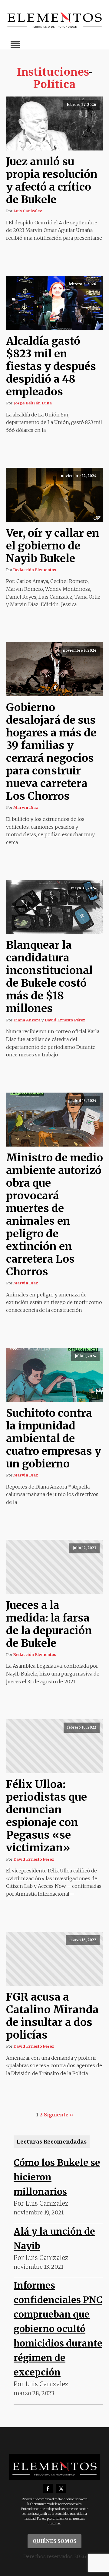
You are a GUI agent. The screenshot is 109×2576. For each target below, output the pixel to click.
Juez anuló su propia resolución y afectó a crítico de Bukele (52, 181)
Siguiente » (58, 2115)
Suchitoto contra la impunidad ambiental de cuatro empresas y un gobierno (54, 1438)
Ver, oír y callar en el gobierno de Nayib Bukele (53, 546)
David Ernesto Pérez (65, 1020)
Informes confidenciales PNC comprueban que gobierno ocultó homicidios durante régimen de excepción (58, 2329)
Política (54, 84)
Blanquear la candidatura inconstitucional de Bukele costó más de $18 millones (49, 977)
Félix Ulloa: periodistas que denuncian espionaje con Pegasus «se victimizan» (46, 1816)
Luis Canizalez (28, 211)
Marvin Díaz (26, 807)
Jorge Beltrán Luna (33, 403)
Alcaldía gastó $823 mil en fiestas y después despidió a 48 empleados (51, 366)
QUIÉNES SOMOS (54, 2541)
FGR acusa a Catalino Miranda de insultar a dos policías (52, 2016)
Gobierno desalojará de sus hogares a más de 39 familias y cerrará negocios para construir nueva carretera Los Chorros (51, 752)
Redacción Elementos (35, 570)
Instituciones (53, 72)
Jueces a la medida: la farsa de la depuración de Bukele (49, 1624)
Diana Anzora (27, 1020)
